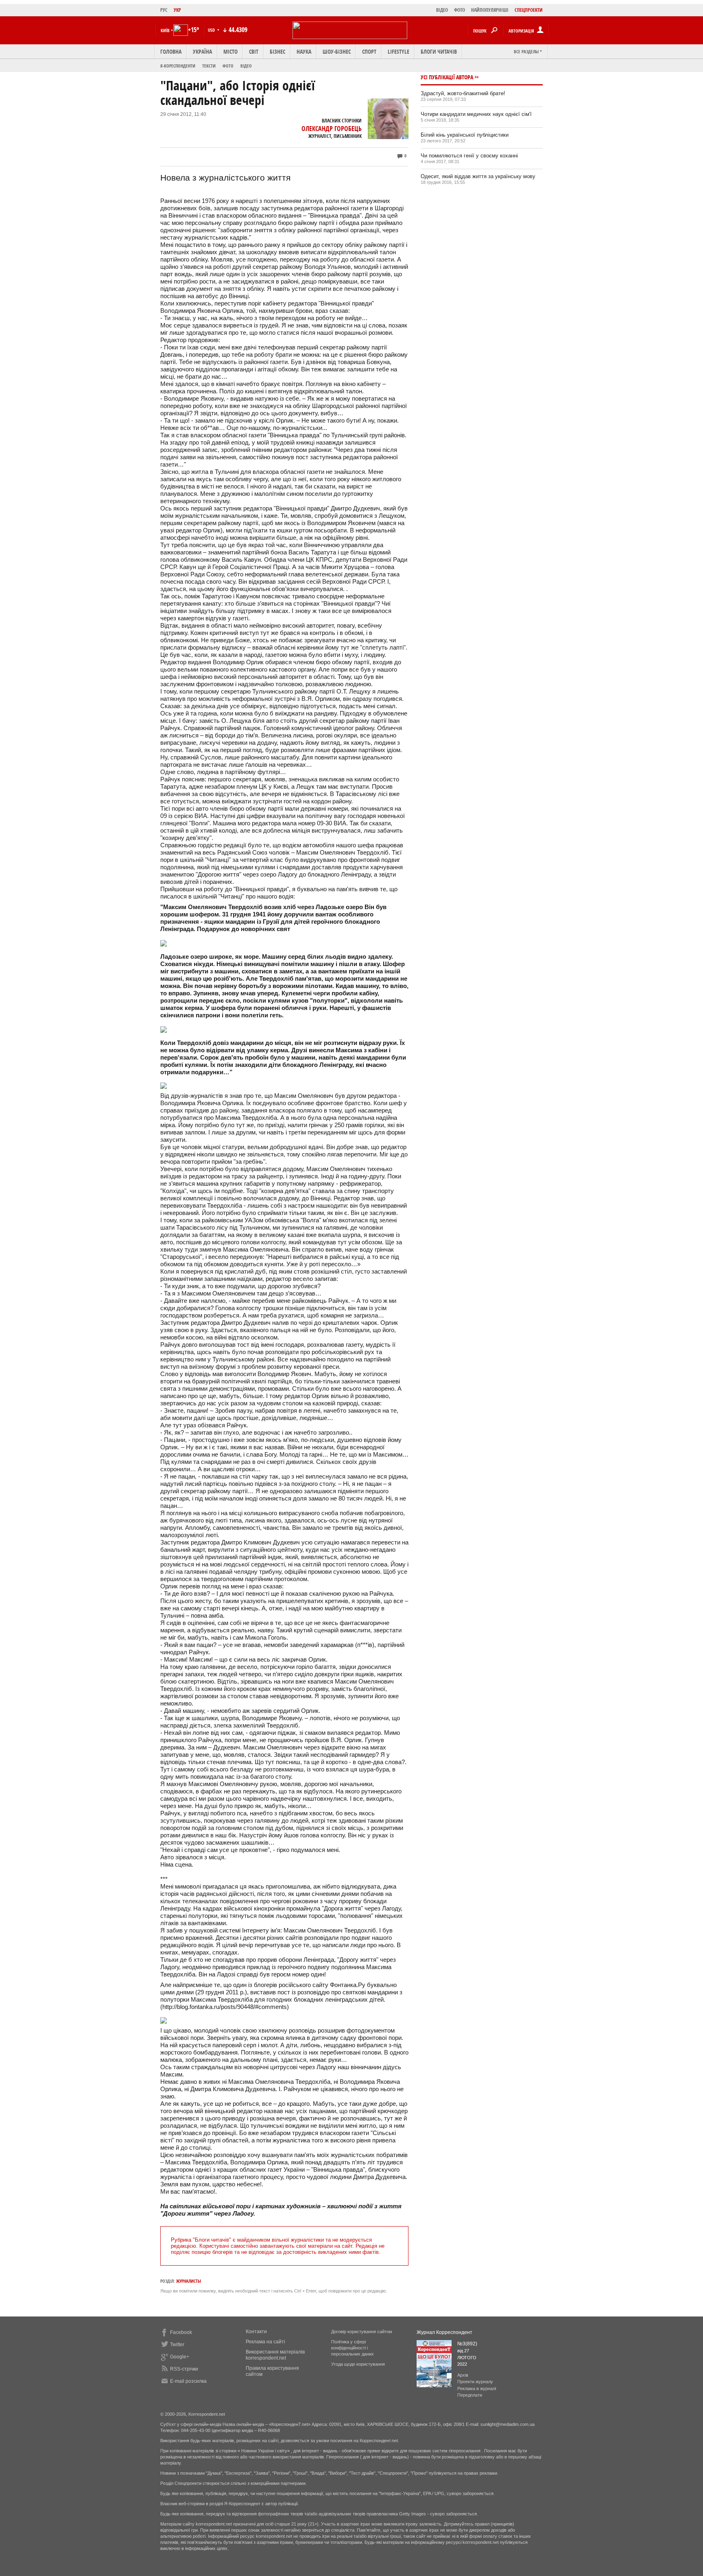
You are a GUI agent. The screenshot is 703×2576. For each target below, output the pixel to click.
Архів (463, 2375)
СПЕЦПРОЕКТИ (529, 10)
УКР (177, 10)
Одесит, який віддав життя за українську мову (478, 176)
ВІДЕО (442, 10)
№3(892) (467, 2344)
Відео (246, 66)
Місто (230, 51)
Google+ (180, 2357)
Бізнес (277, 51)
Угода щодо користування (358, 2364)
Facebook (181, 2332)
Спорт (369, 51)
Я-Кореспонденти (178, 66)
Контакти (256, 2332)
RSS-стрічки (184, 2369)
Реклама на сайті (265, 2342)
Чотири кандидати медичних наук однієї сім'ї (476, 114)
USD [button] (212, 30)
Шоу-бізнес (337, 51)
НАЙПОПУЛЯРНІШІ (490, 10)
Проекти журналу (475, 2382)
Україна (202, 51)
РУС (164, 10)
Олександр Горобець (332, 129)
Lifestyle (398, 51)
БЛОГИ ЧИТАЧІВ (439, 51)
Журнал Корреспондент (444, 2332)
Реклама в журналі (477, 2388)
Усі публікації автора (447, 77)
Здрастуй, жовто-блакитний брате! (463, 93)
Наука (304, 51)
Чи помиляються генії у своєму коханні (469, 156)
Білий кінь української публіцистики (465, 135)
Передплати (470, 2395)
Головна (171, 51)
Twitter (177, 2345)
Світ (254, 51)
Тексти (209, 66)
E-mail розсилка (188, 2381)
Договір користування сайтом (362, 2332)
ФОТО (460, 10)
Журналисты (189, 2281)
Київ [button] (165, 30)
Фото (228, 66)
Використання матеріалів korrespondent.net (275, 2355)
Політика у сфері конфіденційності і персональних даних (353, 2348)
